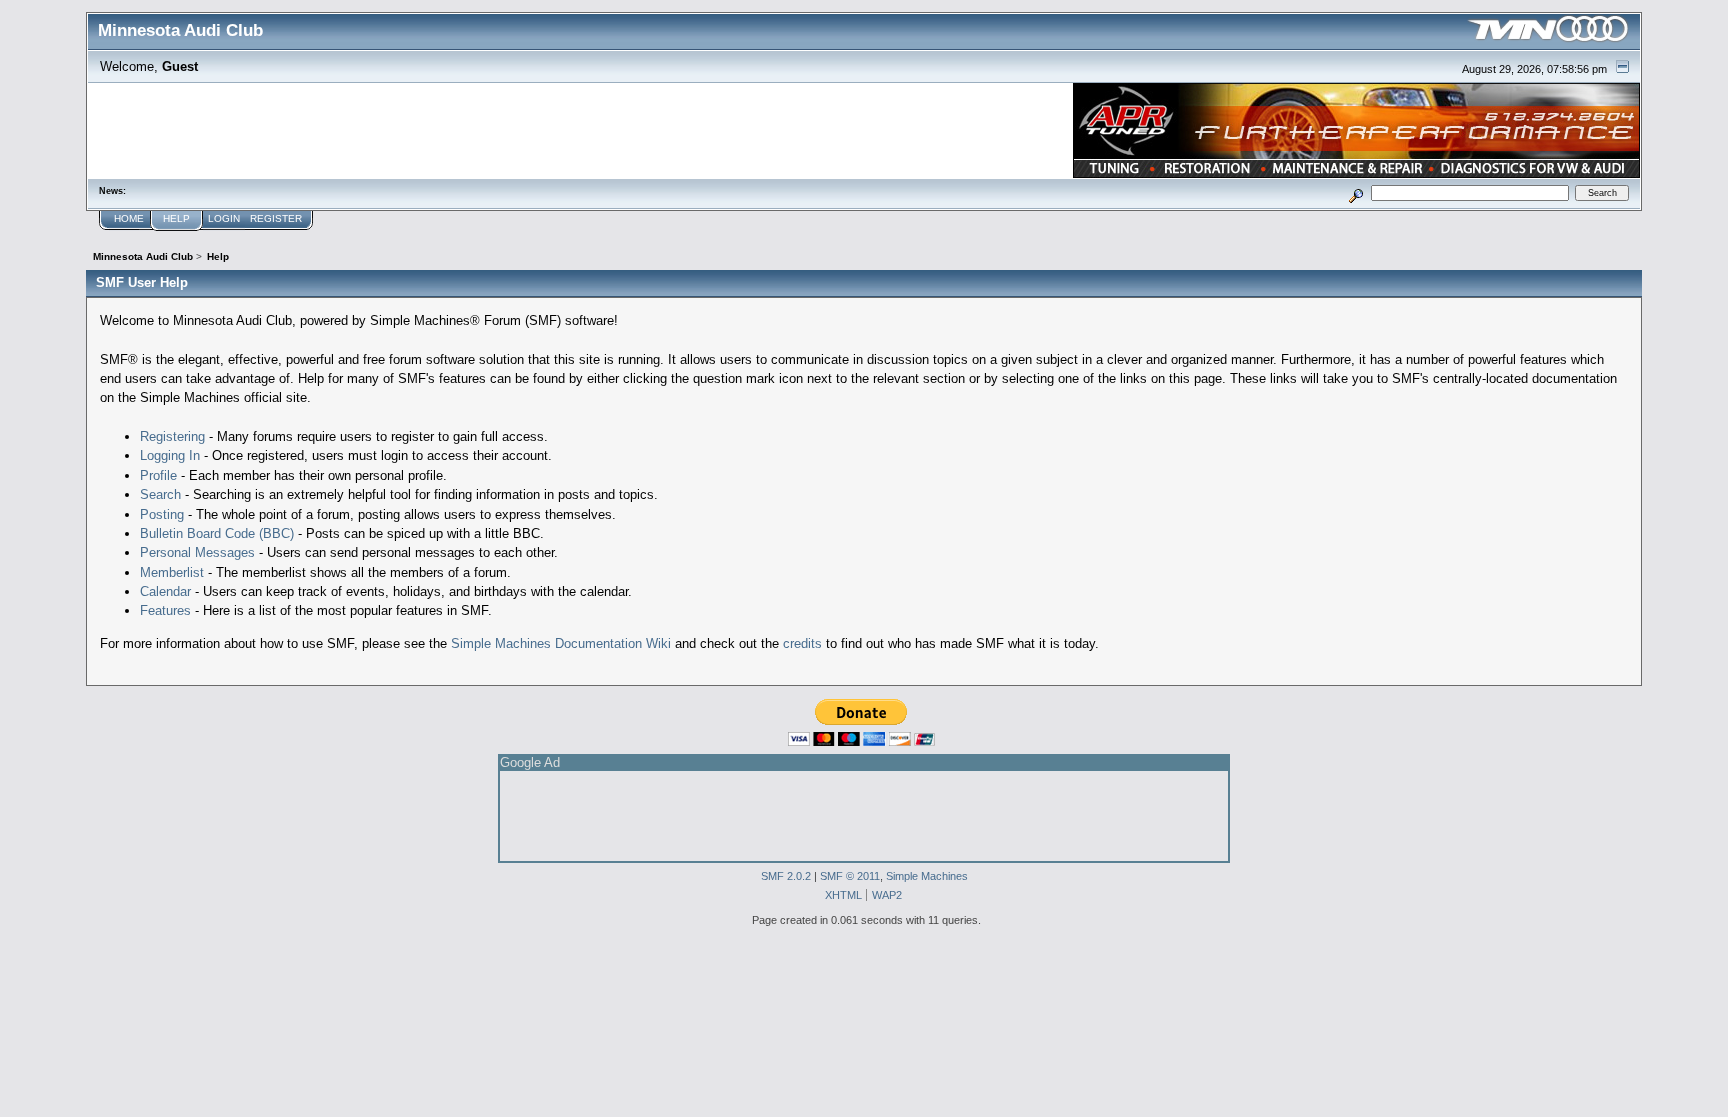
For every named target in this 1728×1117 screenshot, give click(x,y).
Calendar (165, 591)
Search (160, 494)
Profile (158, 475)
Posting (162, 514)
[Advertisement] (864, 816)
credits (802, 643)
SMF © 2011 (850, 876)
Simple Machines (927, 876)
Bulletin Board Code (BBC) (217, 533)
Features (165, 610)
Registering (172, 436)
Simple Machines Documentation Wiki (561, 643)
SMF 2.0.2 (786, 876)
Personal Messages (197, 552)
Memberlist (172, 572)
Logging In (170, 455)
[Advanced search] (1355, 192)
